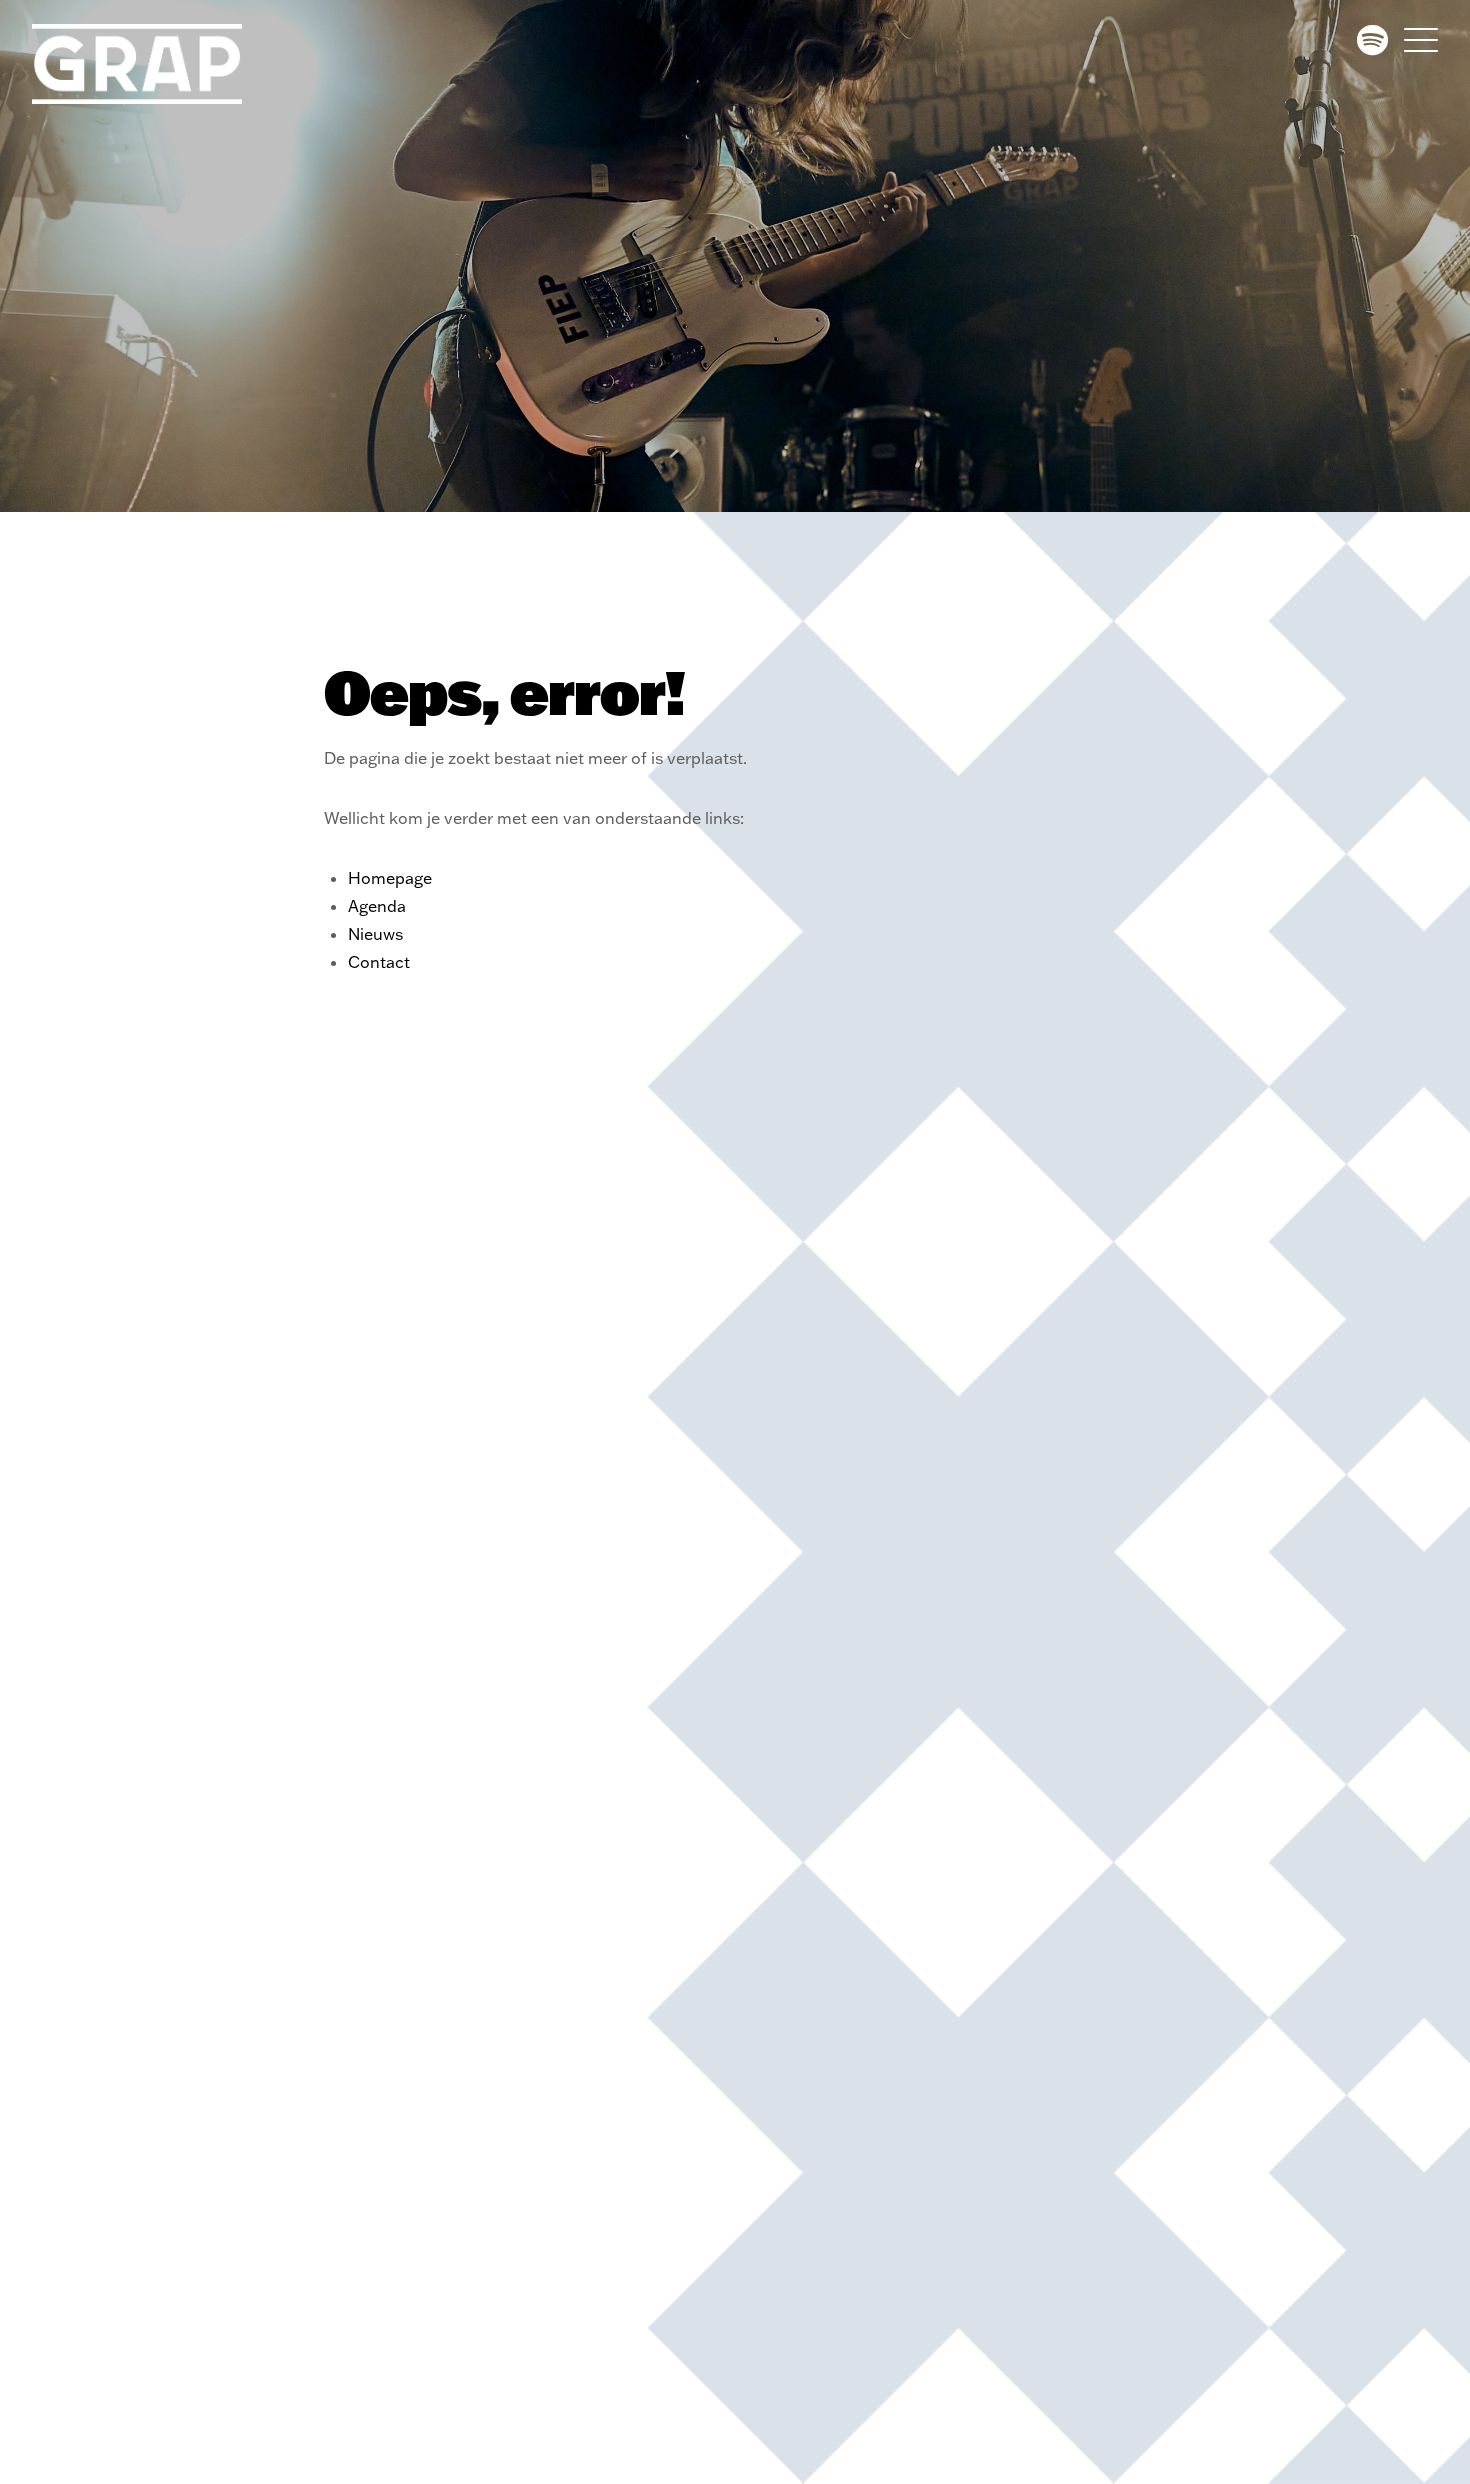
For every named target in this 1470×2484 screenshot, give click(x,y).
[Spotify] (1372, 40)
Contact (379, 962)
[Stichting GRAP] (152, 64)
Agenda (377, 906)
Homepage (390, 878)
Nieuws (375, 934)
